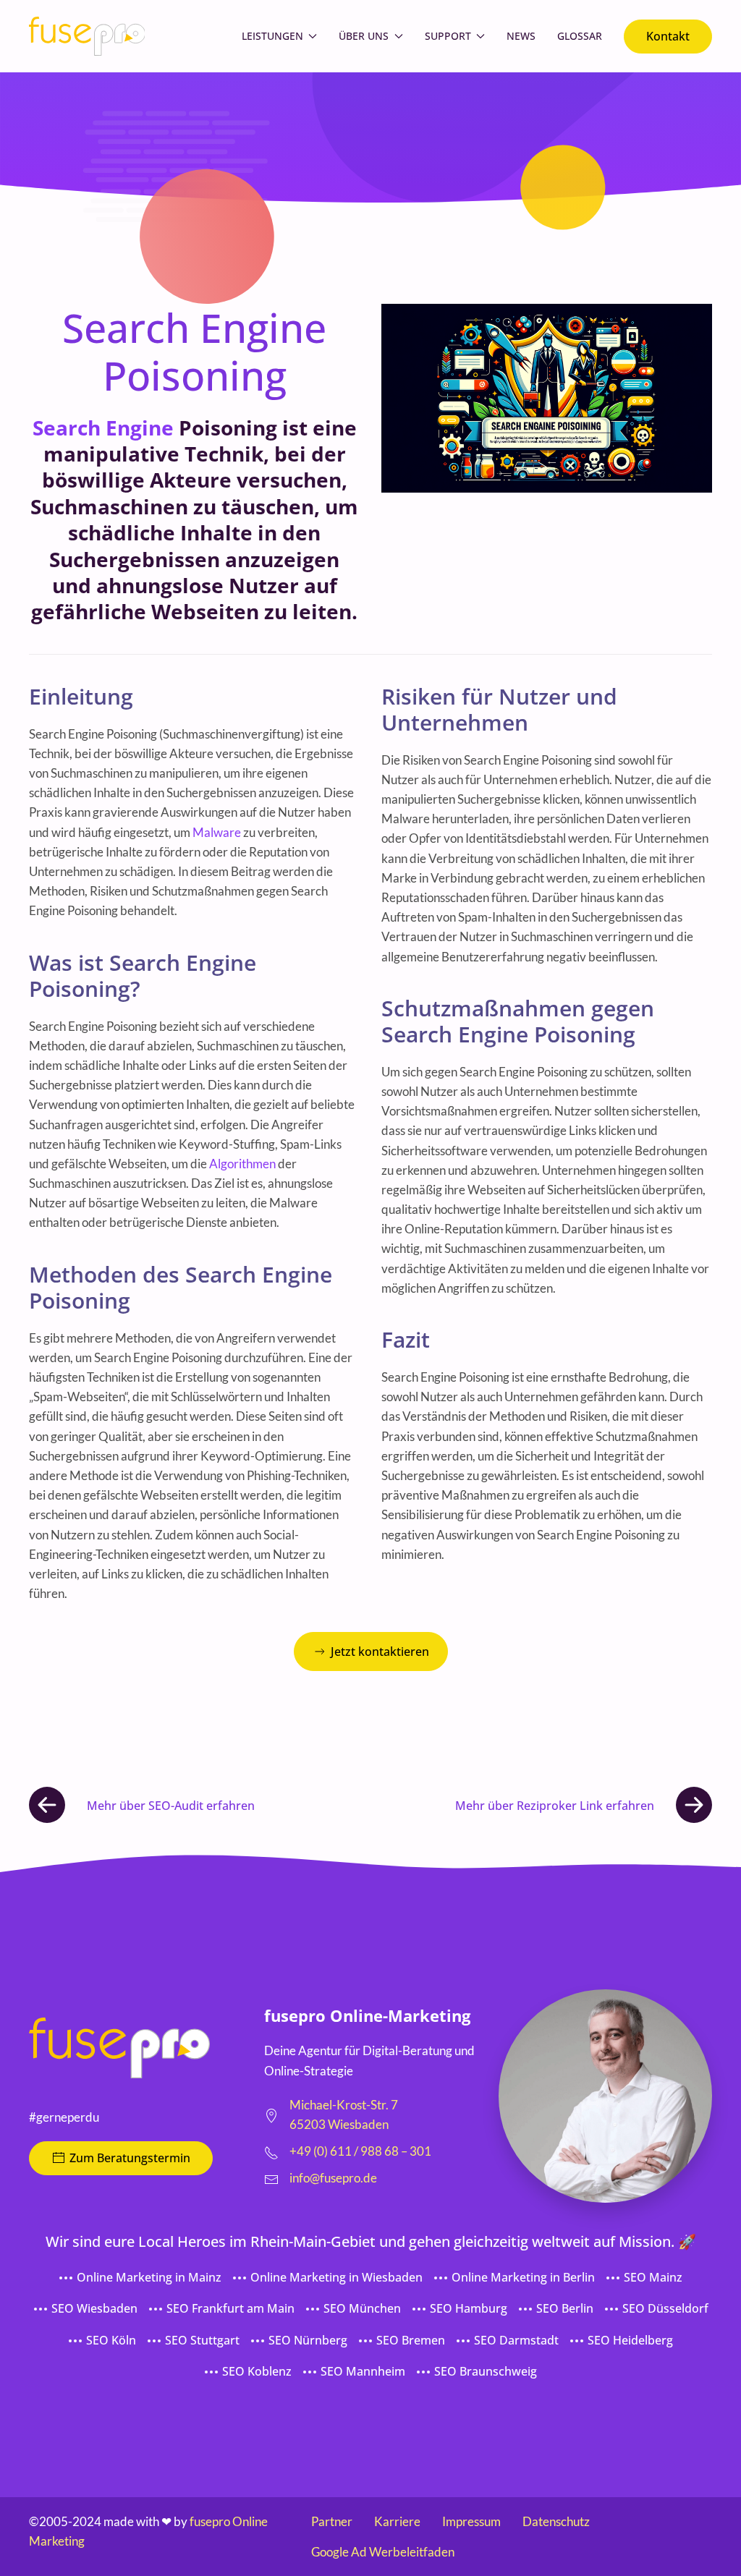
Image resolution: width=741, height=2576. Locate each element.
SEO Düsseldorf (665, 2308)
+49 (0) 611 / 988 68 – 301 (360, 2151)
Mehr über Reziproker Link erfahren (555, 1806)
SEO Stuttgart (202, 2340)
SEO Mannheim (363, 2371)
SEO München (362, 2308)
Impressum (471, 2521)
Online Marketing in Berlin (523, 2277)
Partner (332, 2521)
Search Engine (103, 428)
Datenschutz (556, 2521)
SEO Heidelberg (630, 2340)
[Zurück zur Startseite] (87, 36)
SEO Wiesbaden (94, 2308)
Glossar (580, 36)
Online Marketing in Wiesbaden (336, 2277)
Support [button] (448, 36)
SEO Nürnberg (308, 2340)
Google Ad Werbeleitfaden (383, 2552)
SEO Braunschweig (486, 2371)
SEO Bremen (411, 2340)
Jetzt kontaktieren (380, 1652)
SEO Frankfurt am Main (230, 2308)
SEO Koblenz (257, 2371)
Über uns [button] (364, 36)
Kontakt (668, 36)
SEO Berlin (565, 2308)
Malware (217, 832)
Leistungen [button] (272, 36)
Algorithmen (242, 1164)
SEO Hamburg (469, 2308)
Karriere (397, 2521)
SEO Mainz (653, 2277)
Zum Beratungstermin (130, 2158)
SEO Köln (111, 2340)
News (521, 36)
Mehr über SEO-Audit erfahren (171, 1806)
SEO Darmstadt (516, 2340)
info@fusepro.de (333, 2178)
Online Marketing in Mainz (149, 2277)
